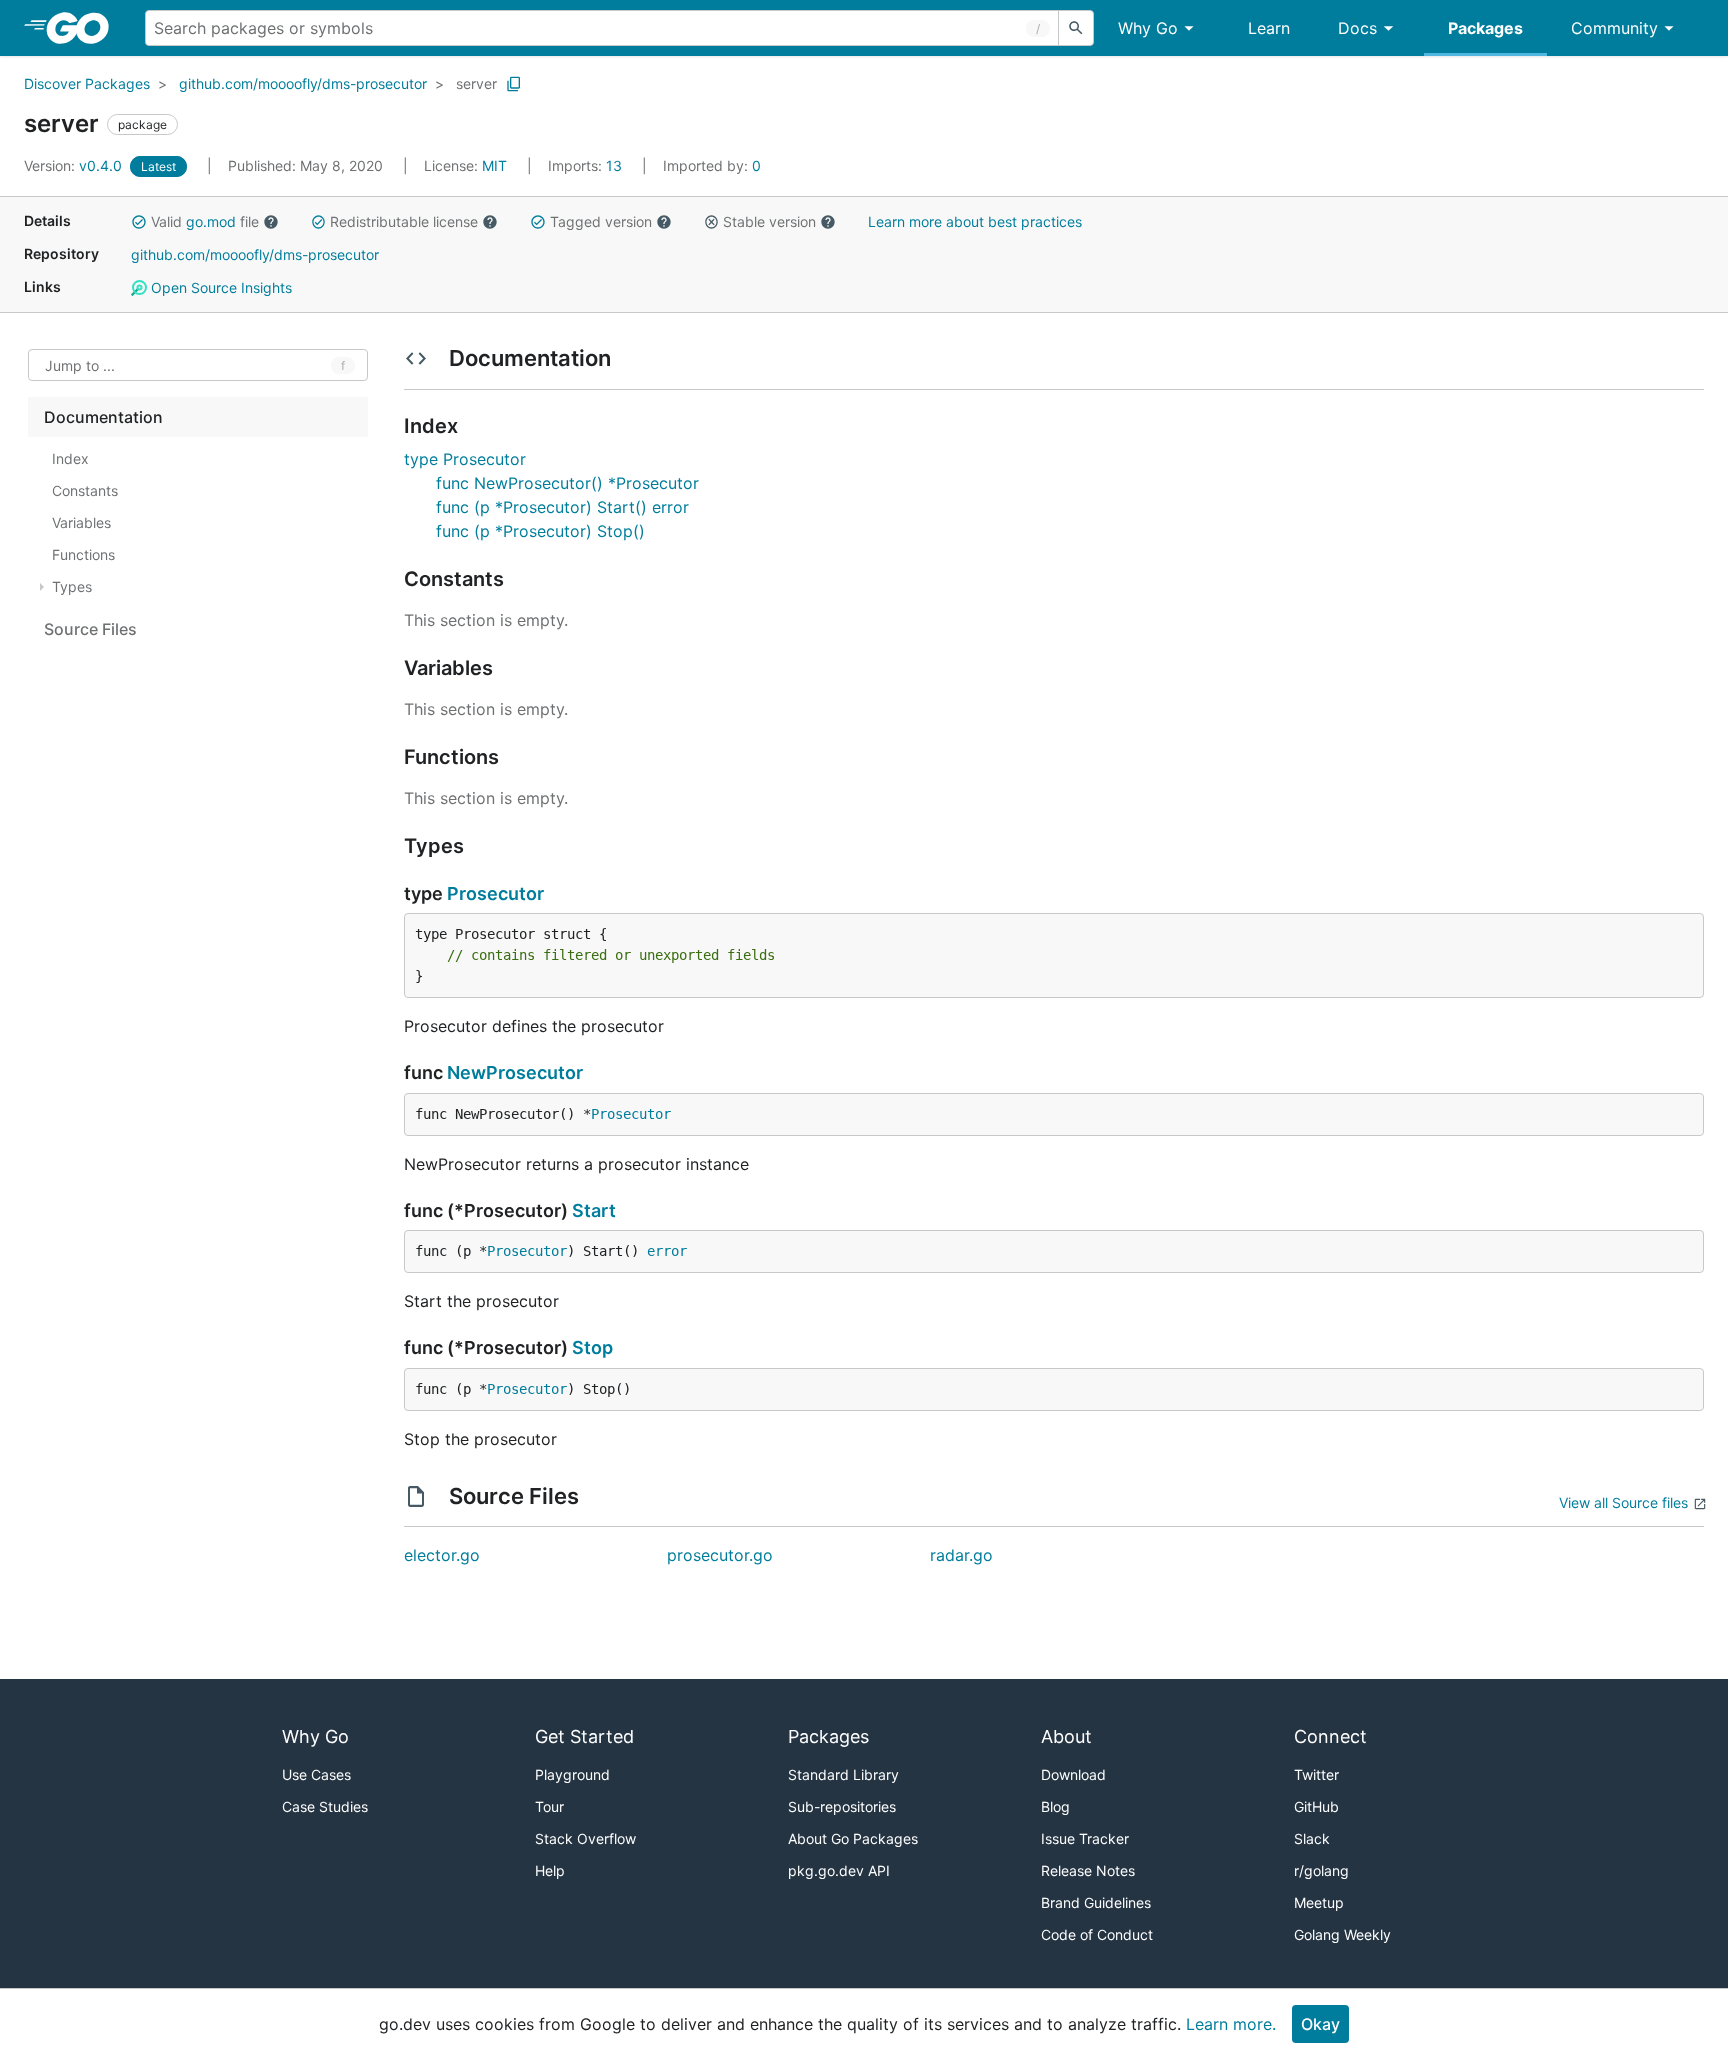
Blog (1055, 1806)
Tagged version (601, 221)
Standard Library (843, 1774)
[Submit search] (1076, 28)
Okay (1320, 2024)
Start (594, 1210)
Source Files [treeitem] (90, 629)
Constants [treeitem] (85, 490)
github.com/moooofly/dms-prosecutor (303, 83)
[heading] (84, 28)
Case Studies (325, 1806)
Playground (572, 1774)
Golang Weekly (1342, 1934)
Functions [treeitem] (83, 554)
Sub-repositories (842, 1806)
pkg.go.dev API (839, 1870)
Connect (1330, 1736)
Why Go (1148, 28)
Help (550, 1870)
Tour (549, 1806)
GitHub (1316, 1806)
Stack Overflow (585, 1838)
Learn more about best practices (975, 221)
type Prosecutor (465, 459)
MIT (494, 165)
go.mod (211, 221)
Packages (1485, 28)
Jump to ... (80, 365)
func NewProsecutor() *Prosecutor (567, 483)
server (476, 83)
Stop (592, 1347)
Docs (1357, 28)
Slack (1312, 1838)
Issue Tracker (1085, 1838)
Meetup (1319, 1902)
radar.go (961, 1555)
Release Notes (1088, 1870)
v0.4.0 (75, 165)
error (667, 1251)
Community (1614, 28)
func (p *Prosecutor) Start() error (562, 507)
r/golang (1321, 1870)
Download (1073, 1774)
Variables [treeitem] (81, 522)
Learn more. (1231, 2024)
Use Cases (316, 1774)
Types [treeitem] (72, 586)
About (1066, 1736)
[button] (139, 222)
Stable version (769, 221)
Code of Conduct (1097, 1934)
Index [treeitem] (70, 458)
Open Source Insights (219, 287)
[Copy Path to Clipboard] (514, 84)
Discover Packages (87, 83)
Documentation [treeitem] (103, 417)
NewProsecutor (515, 1072)
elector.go (442, 1555)
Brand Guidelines (1096, 1902)
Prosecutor (495, 893)
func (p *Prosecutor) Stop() (540, 531)
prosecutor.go (720, 1555)
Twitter (1316, 1774)
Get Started (584, 1736)
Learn (1269, 28)
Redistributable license (404, 221)
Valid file (205, 221)
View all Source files (1623, 1502)
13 (587, 165)
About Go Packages (853, 1838)
